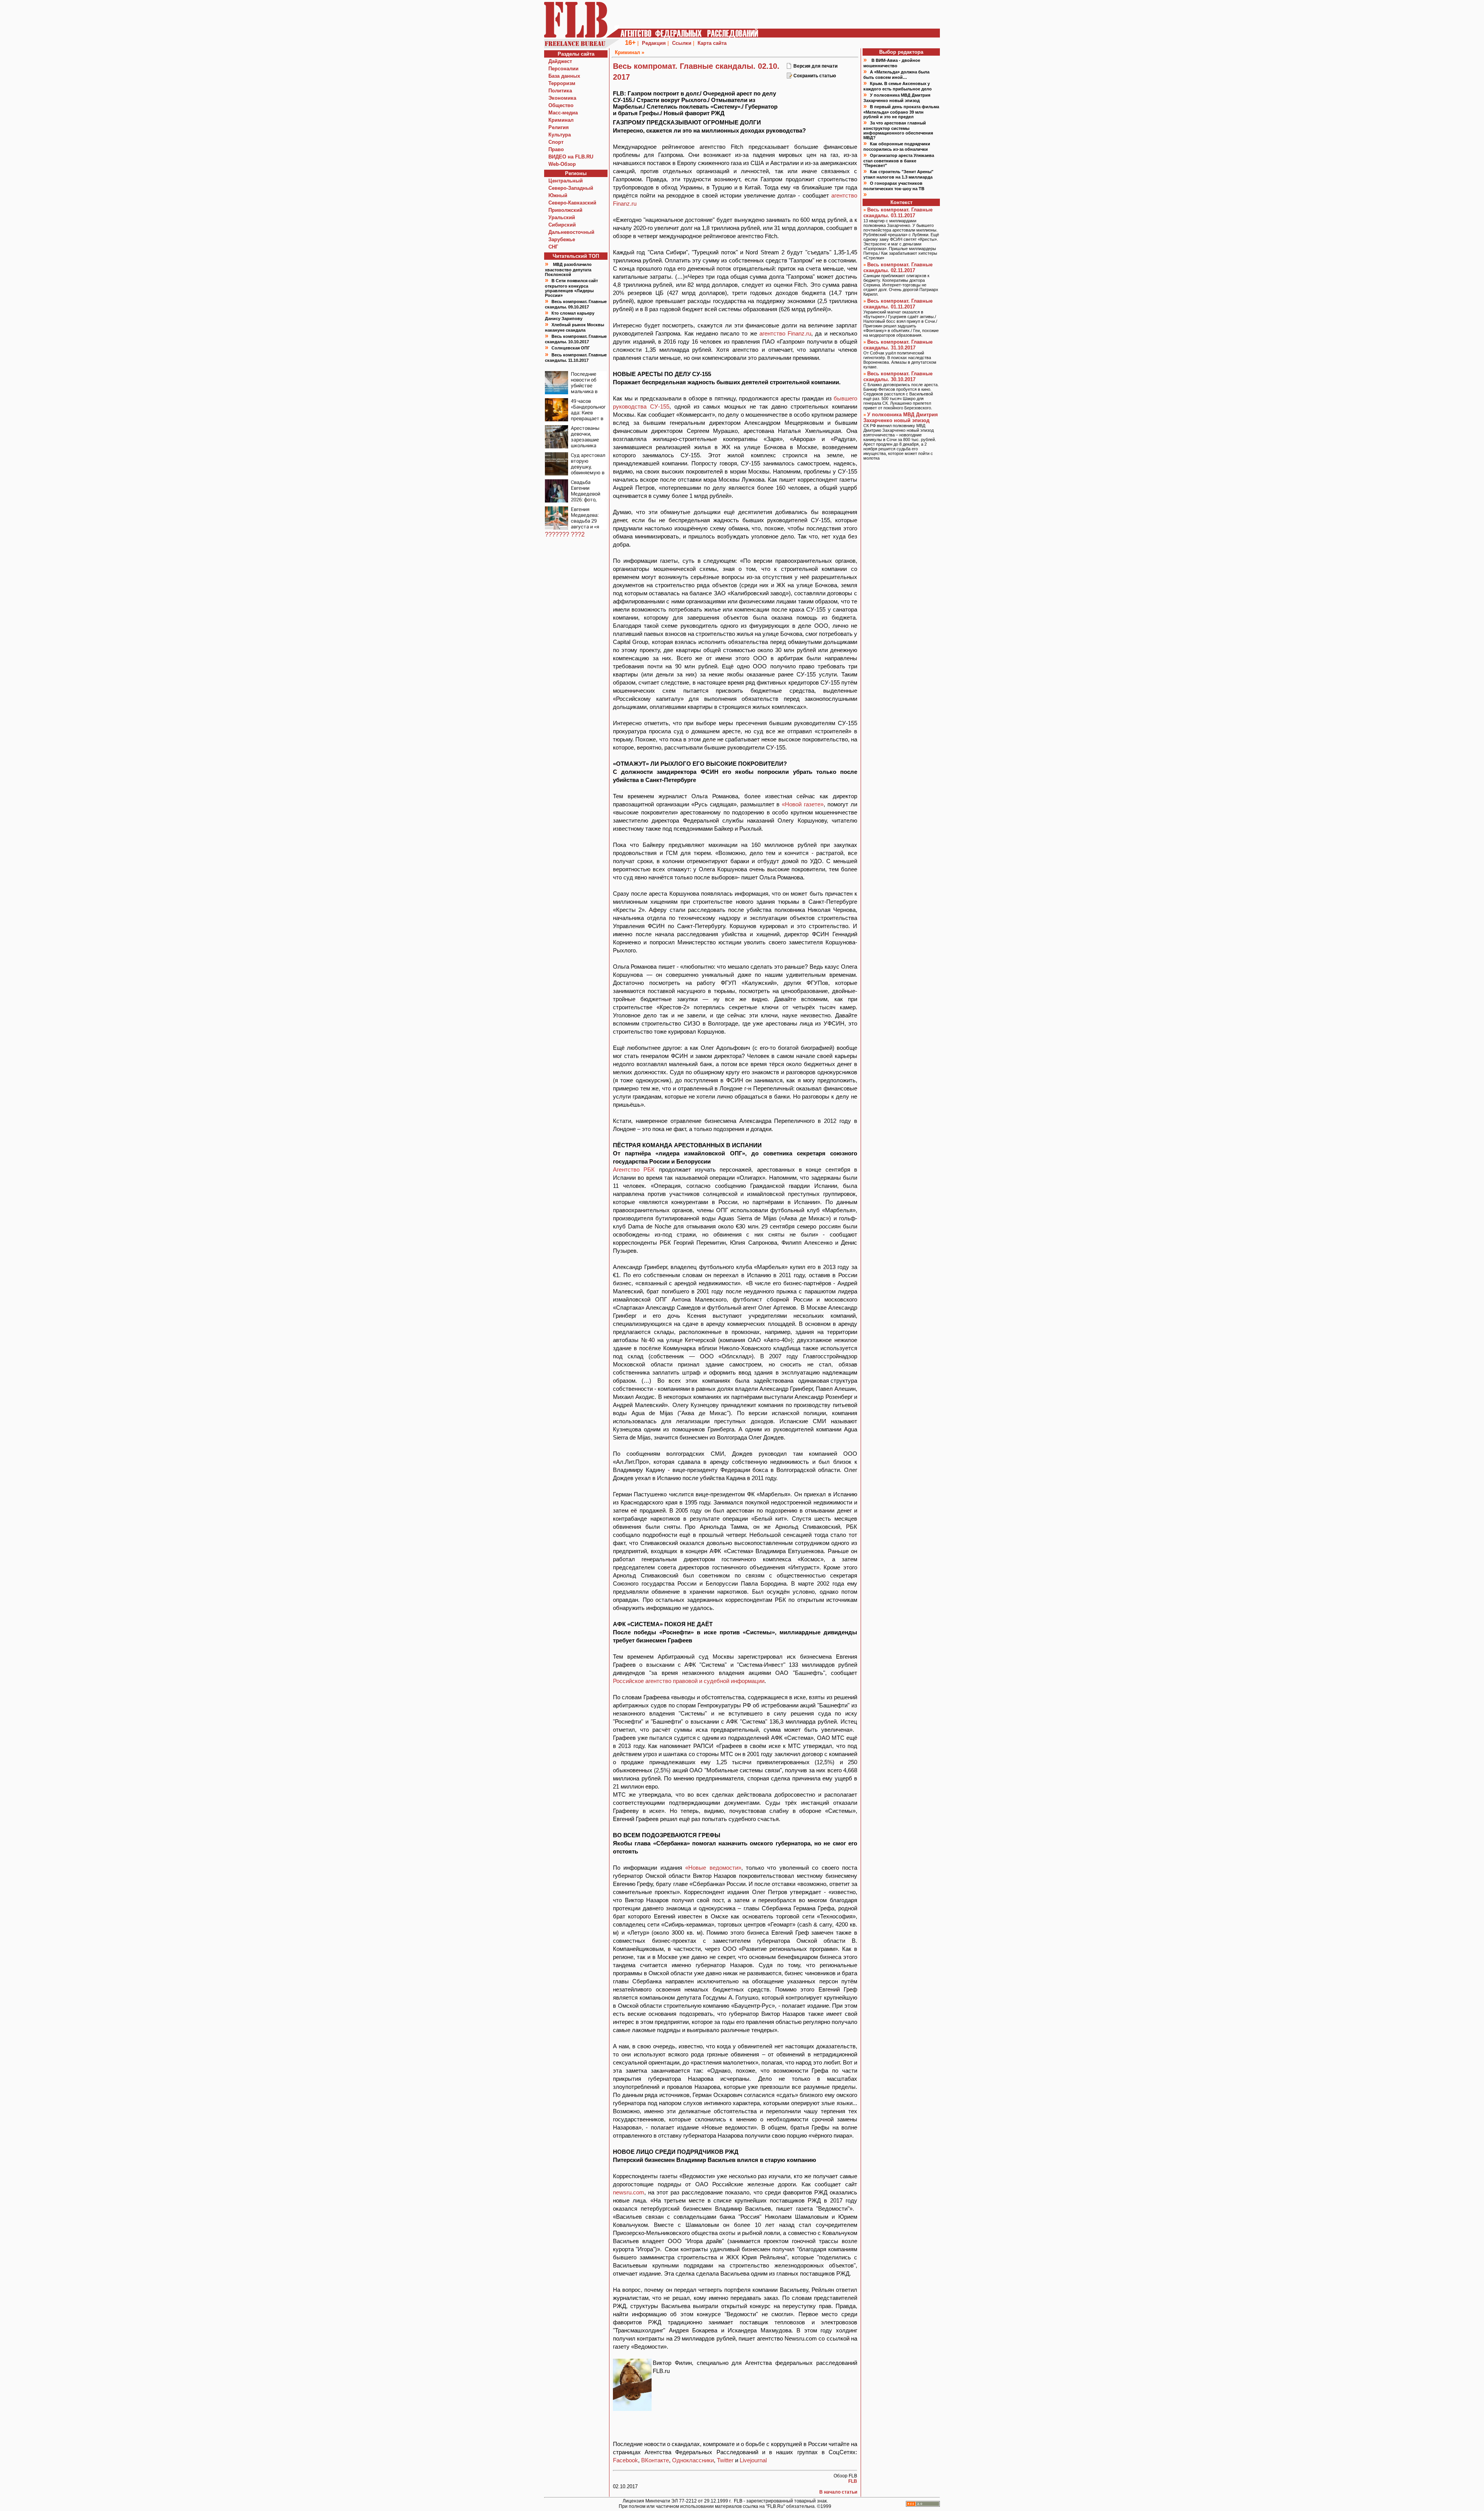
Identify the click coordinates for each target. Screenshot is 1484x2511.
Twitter (725, 2460)
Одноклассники (693, 2460)
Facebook (625, 2460)
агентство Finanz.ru (785, 333)
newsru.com (629, 2192)
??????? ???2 (565, 534)
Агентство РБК (634, 1169)
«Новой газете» (803, 804)
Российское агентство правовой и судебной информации (689, 1681)
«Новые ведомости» (713, 1868)
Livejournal (753, 2460)
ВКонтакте (655, 2460)
